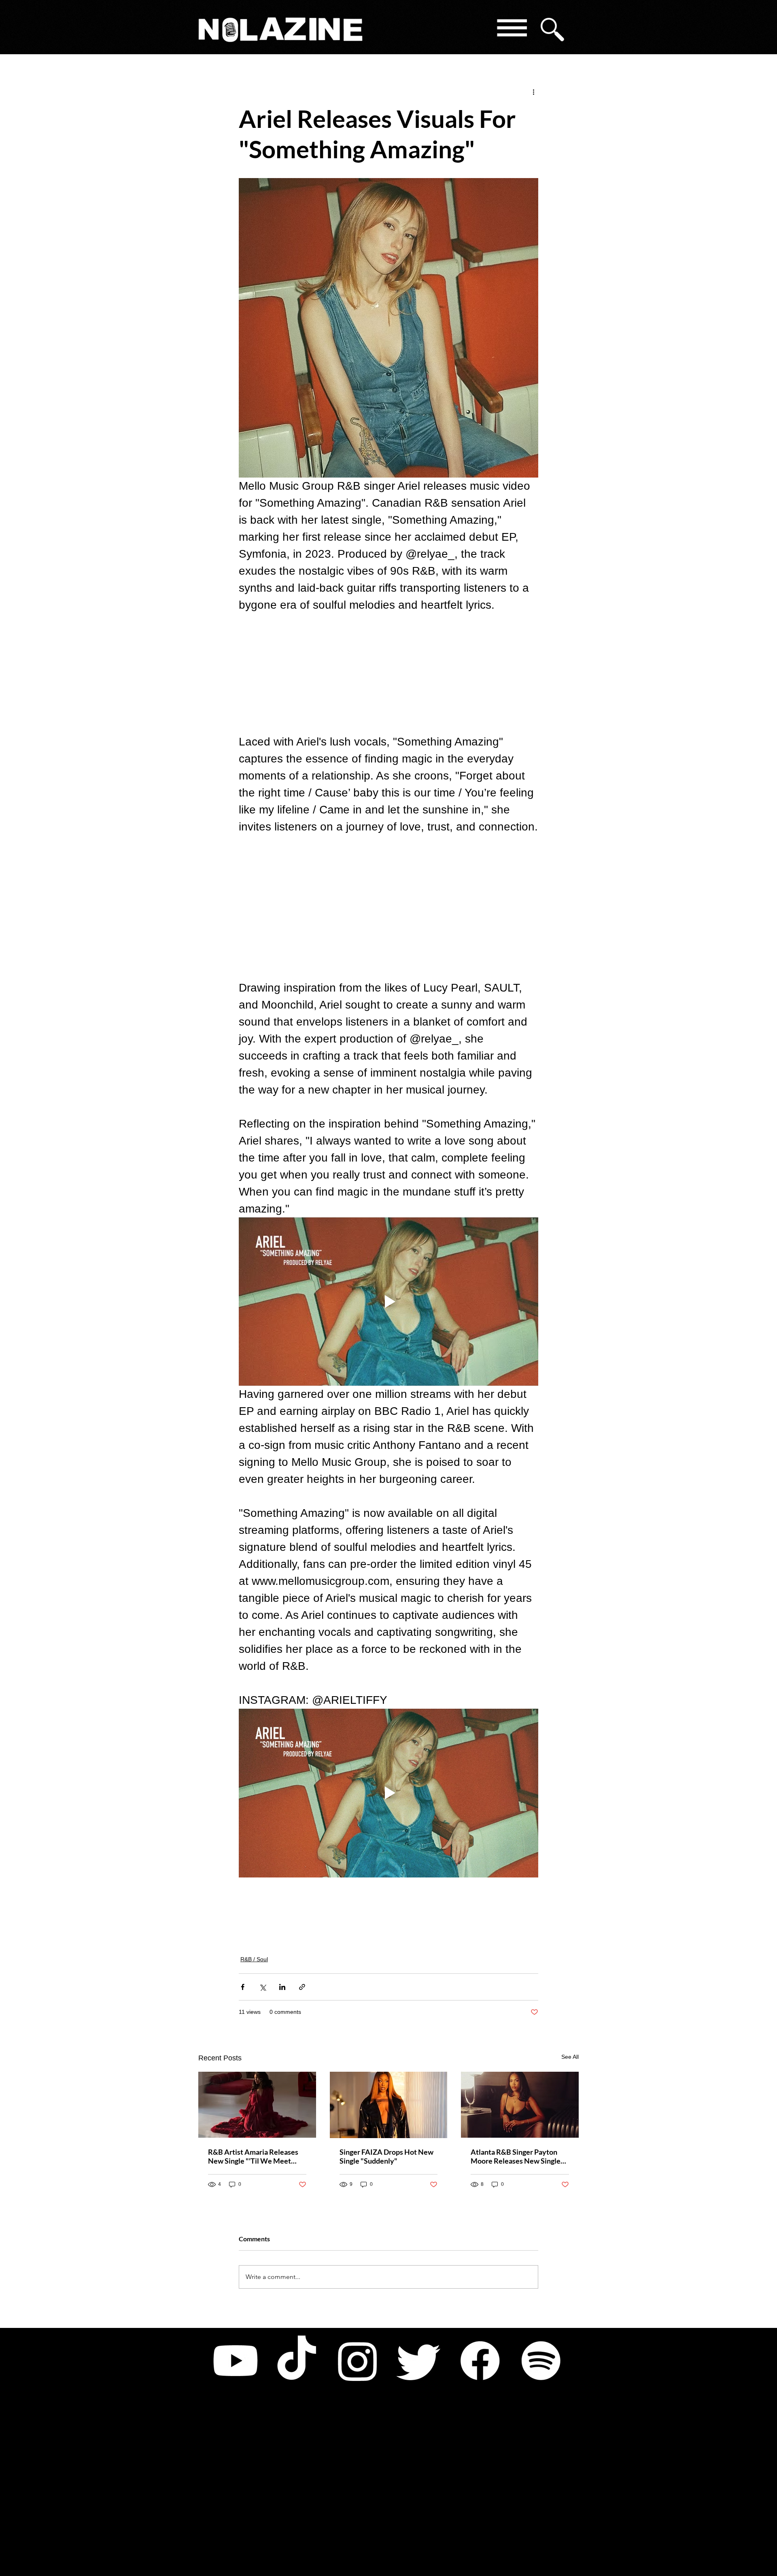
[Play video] (388, 1302)
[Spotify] (541, 2361)
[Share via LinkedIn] (282, 1987)
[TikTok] (297, 2361)
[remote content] (388, 673)
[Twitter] (419, 2361)
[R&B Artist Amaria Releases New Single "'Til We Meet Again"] (257, 2105)
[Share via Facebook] (243, 1987)
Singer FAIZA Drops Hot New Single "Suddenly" (386, 2156)
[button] (511, 29)
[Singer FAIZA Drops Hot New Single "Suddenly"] (389, 2105)
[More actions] (533, 91)
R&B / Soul (254, 1959)
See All (570, 2057)
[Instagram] (358, 2361)
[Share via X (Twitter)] (262, 1987)
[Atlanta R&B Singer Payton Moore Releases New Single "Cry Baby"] (520, 2105)
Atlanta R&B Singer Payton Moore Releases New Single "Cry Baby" (516, 2156)
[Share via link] (302, 1987)
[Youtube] (236, 2361)
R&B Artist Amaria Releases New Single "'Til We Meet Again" (253, 2156)
